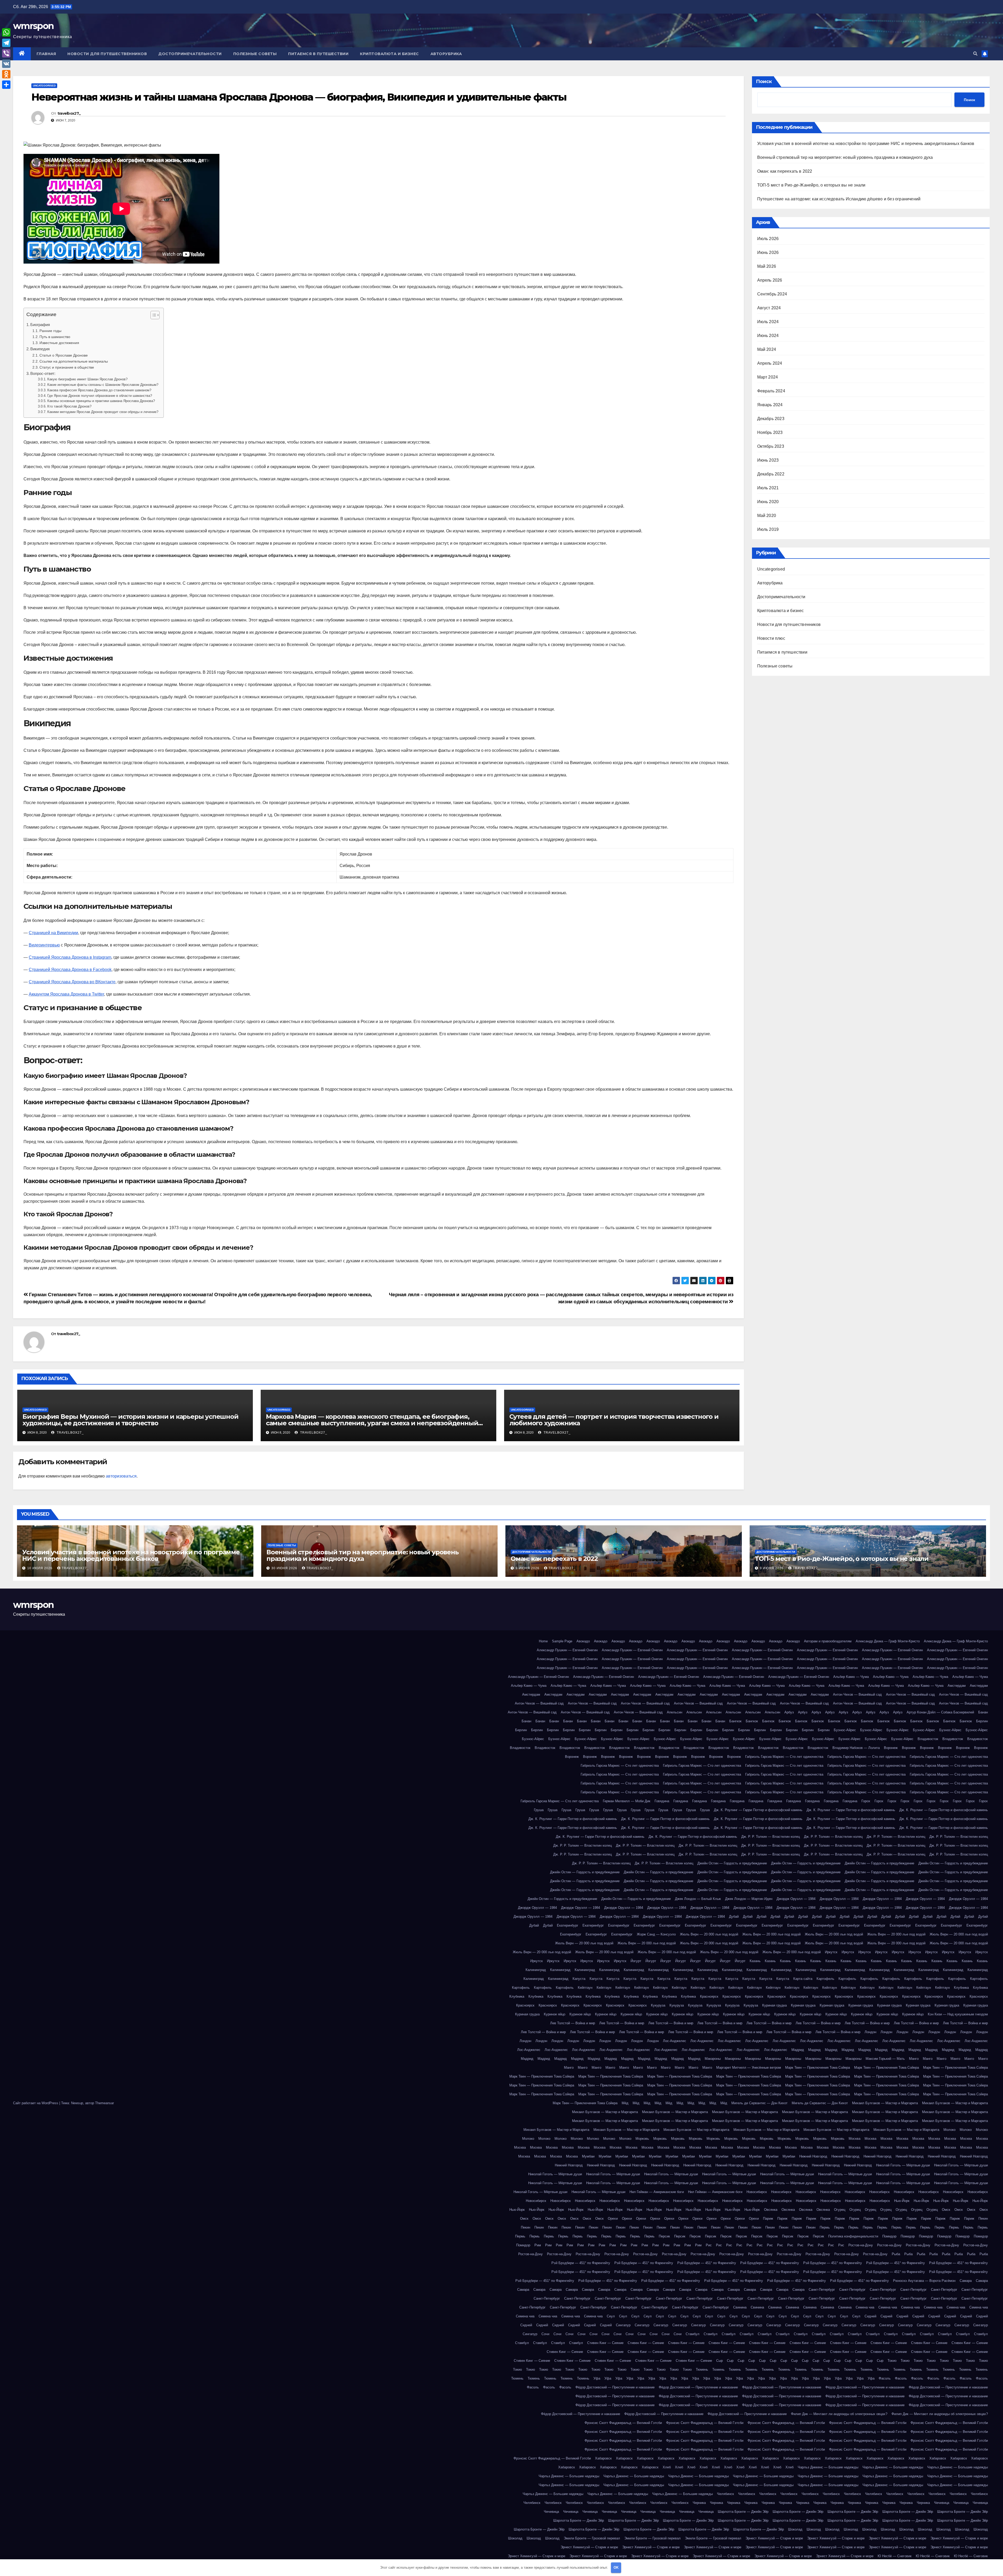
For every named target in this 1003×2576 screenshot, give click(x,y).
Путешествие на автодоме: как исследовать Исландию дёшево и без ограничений (839, 199)
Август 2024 (769, 308)
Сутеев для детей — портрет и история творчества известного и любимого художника (614, 1420)
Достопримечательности (190, 54)
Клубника (961, 1988)
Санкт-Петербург (822, 2290)
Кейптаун (585, 1988)
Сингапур (623, 2325)
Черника (699, 2503)
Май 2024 (767, 349)
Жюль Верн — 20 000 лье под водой (709, 1934)
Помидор (889, 2236)
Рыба (896, 2254)
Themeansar (104, 2103)
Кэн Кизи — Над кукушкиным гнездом (958, 2014)
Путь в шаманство (55, 337)
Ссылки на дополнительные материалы (74, 361)
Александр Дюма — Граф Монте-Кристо (888, 1641)
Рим (538, 2245)
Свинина (740, 2307)
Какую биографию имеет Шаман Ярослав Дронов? (87, 379)
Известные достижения (59, 343)
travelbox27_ (69, 113)
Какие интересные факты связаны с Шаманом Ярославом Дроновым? (103, 385)
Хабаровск (603, 2458)
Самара (966, 2281)
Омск (946, 2210)
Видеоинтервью (44, 945)
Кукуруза (658, 2005)
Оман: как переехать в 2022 (785, 171)
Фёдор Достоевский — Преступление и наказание (615, 2387)
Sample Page (562, 1641)
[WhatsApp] (6, 32)
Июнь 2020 (768, 502)
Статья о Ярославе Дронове (64, 355)
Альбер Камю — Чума (851, 1677)
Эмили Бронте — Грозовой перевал (592, 2538)
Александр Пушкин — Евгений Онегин (567, 1650)
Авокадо (583, 1641)
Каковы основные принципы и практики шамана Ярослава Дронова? (101, 401)
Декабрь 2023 (771, 419)
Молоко (949, 2130)
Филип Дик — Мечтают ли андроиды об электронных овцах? (839, 2414)
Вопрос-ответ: (43, 373)
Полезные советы (255, 54)
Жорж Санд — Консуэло (656, 1934)
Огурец (840, 2210)
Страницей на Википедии (53, 933)
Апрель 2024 (770, 363)
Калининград (536, 1970)
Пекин (983, 2219)
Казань (755, 1961)
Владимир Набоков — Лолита (856, 1748)
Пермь (825, 2227)
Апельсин (675, 1712)
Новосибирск (757, 2192)
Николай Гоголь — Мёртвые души (903, 2165)
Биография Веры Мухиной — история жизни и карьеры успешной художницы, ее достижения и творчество (130, 1420)
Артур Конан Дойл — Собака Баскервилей (940, 1712)
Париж (768, 2219)
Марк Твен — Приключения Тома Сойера (818, 2068)
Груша (539, 1810)
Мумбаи (588, 2156)
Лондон (870, 2032)
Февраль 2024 (771, 391)
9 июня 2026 (528, 1568)
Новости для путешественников (107, 54)
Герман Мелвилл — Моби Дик (627, 1801)
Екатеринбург (568, 1925)
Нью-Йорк (902, 2201)
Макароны (713, 2059)
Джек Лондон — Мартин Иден (749, 1899)
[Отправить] (6, 85)
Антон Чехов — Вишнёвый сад (857, 1694)
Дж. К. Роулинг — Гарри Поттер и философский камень (758, 1810)
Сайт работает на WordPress (36, 2103)
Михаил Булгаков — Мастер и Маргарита (885, 2103)
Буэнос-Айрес (845, 1730)
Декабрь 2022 (771, 474)
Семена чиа (865, 2307)
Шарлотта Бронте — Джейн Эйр (743, 2512)
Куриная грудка (774, 2005)
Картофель (825, 1979)
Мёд (625, 2103)
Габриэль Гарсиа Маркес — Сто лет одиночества (784, 1757)
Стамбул (693, 2334)
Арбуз (789, 1712)
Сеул (611, 2316)
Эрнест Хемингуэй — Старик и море (774, 2538)
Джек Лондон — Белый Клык (698, 1899)
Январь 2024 (770, 405)
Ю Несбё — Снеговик (895, 2556)
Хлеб (667, 2467)
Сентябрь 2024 (772, 294)
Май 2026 (767, 266)
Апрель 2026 (770, 280)
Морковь (642, 2139)
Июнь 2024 (768, 336)
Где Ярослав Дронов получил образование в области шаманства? (100, 396)
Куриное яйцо (555, 2014)
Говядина (662, 1801)
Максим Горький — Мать (885, 2059)
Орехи (613, 2219)
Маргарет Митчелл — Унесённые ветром (749, 2068)
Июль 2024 (768, 322)
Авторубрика (446, 54)
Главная (46, 54)
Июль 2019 (768, 529)
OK (616, 2568)
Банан (983, 1712)
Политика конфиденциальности (853, 2236)
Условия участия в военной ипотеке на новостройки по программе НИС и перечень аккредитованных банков (866, 144)
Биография (40, 325)
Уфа (597, 2378)
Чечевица (942, 2503)
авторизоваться (121, 1476)
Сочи (545, 2334)
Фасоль (885, 2378)
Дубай (734, 1917)
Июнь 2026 (768, 252)
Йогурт (636, 1961)
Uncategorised (44, 86)
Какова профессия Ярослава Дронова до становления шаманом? (99, 390)
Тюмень (702, 2369)
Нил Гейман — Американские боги (657, 2192)
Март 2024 (768, 377)
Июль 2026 (768, 239)
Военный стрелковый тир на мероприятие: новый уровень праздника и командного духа (845, 157)
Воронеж (891, 1748)
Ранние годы (50, 331)
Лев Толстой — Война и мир (573, 2023)
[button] (975, 54)
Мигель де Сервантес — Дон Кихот (759, 2103)
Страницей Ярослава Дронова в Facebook (70, 970)
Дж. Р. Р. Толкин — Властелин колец (771, 1837)
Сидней (870, 2316)
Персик (664, 2236)
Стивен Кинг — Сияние (605, 2343)
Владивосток (928, 1739)
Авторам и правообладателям (828, 1641)
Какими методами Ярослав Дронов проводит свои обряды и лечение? (103, 412)
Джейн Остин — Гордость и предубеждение (732, 1863)
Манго (914, 2059)
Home (543, 1641)
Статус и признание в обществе (67, 367)
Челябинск (725, 2494)
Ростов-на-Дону (861, 2245)
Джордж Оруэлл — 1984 (796, 1899)
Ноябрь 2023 (770, 432)
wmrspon (33, 26)
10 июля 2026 (40, 1568)
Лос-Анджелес (675, 2041)
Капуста (579, 1979)
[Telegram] (6, 43)
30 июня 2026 (285, 1568)
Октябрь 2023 (771, 446)
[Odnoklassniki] (6, 74)
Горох (866, 1801)
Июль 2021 (768, 488)
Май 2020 (767, 516)
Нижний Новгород (813, 2156)
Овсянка (771, 2210)
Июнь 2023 (768, 460)
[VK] (6, 64)
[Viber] (6, 53)
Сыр (719, 2361)
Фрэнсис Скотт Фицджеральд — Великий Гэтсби (623, 2423)
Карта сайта (803, 1979)
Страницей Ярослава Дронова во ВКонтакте (72, 982)
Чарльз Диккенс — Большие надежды (828, 2467)
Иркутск (831, 1952)
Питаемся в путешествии (318, 54)
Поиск (764, 82)
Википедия (40, 349)
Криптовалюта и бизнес (389, 54)
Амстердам (957, 1686)
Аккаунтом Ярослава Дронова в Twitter (66, 994)
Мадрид (798, 2050)
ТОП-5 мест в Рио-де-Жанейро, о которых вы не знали (811, 185)
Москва (855, 2139)
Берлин (982, 1721)
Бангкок (735, 1721)
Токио (892, 2361)
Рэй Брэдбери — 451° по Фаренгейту (581, 2263)
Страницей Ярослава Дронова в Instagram (70, 957)
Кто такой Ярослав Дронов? (69, 406)
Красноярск (709, 1996)
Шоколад (795, 2529)
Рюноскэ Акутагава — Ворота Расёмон (924, 2281)
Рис (709, 2245)
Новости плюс (771, 638)
